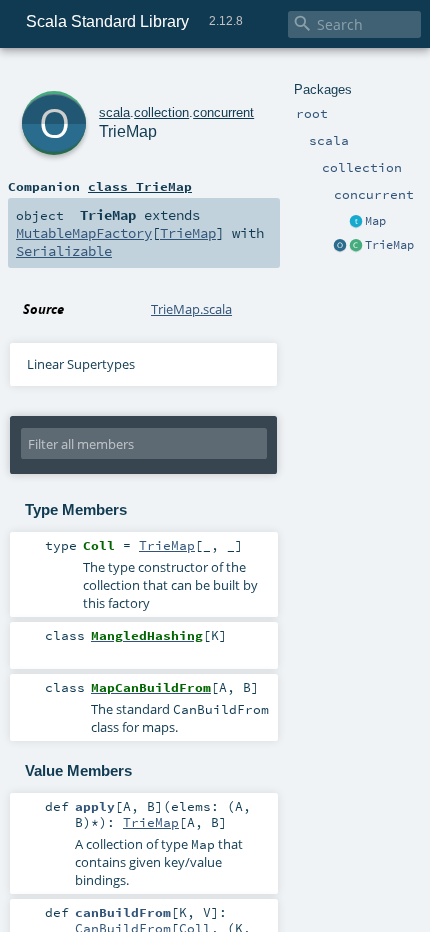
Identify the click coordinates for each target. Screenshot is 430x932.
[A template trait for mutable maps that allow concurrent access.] (356, 222)
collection (161, 112)
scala (114, 112)
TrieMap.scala (191, 309)
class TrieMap (140, 186)
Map (375, 221)
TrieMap (389, 245)
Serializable (64, 251)
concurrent (223, 112)
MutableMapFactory (84, 233)
